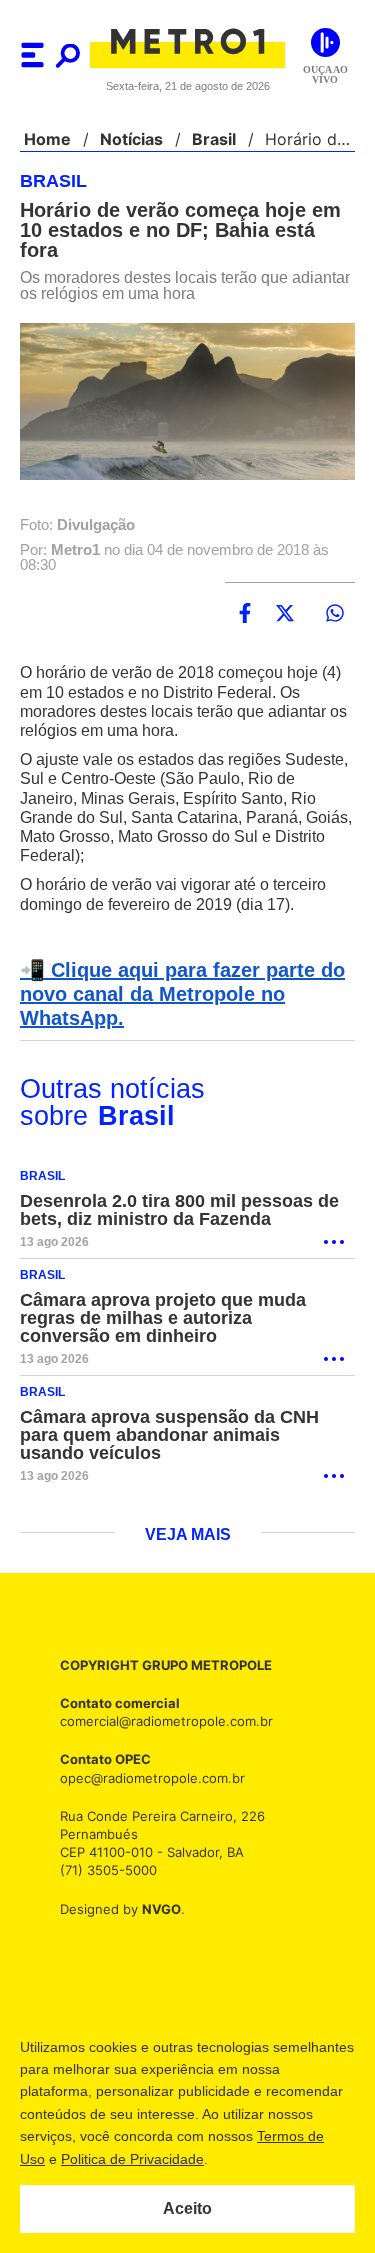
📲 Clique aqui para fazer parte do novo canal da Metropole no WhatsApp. (176, 975)
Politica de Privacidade (251, 2159)
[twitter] (285, 594)
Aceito (187, 2209)
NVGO (156, 1889)
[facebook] (245, 594)
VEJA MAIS (187, 1516)
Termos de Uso (116, 2159)
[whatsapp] (335, 594)
